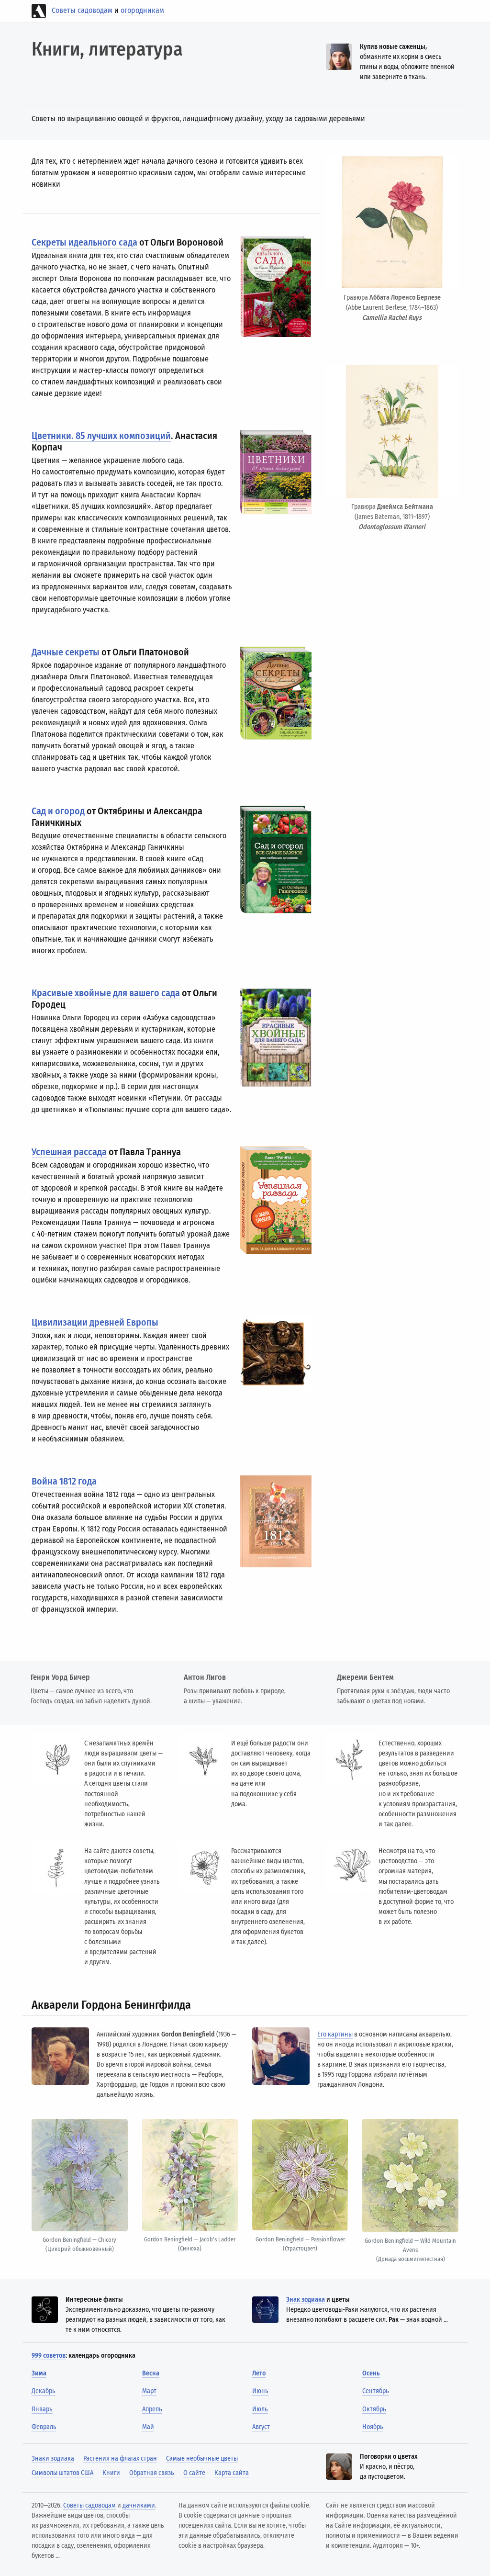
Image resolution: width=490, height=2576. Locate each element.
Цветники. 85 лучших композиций (101, 436)
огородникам (142, 10)
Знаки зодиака (53, 2458)
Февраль (44, 2427)
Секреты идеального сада (84, 242)
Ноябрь (373, 2427)
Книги (111, 2473)
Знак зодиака (306, 2300)
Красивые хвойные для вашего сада (106, 993)
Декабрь (44, 2391)
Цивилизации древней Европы (95, 1322)
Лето (259, 2373)
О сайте (194, 2473)
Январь (42, 2409)
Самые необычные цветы (202, 2458)
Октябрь (374, 2409)
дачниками (139, 2505)
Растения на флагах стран (120, 2458)
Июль (260, 2409)
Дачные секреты (66, 652)
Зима (39, 2373)
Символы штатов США (62, 2473)
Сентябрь (376, 2391)
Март (149, 2391)
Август (261, 2427)
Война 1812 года (64, 1481)
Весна (151, 2373)
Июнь (260, 2391)
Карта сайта (232, 2473)
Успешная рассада (69, 1152)
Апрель (152, 2409)
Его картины (335, 2034)
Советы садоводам (82, 10)
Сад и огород (58, 811)
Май (148, 2427)
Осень (371, 2373)
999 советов (49, 2356)
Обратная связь (152, 2473)
